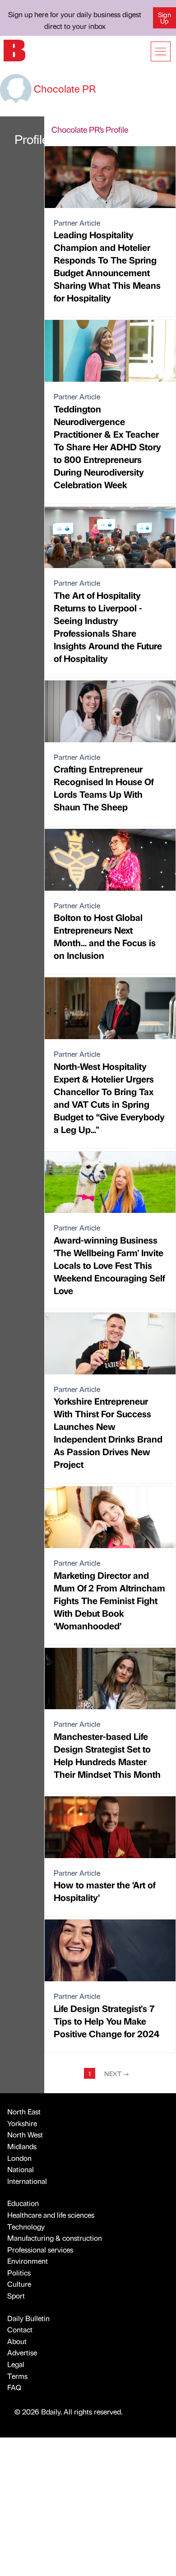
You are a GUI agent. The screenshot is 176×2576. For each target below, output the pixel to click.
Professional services (40, 2250)
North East (24, 2111)
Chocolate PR (64, 88)
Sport (16, 2296)
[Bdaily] (14, 49)
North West (25, 2134)
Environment (28, 2261)
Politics (19, 2273)
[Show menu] (161, 51)
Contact (20, 2329)
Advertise (22, 2352)
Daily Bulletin (28, 2318)
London (19, 2158)
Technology (26, 2227)
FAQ (14, 2387)
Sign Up (164, 18)
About (17, 2341)
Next (117, 2073)
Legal (16, 2364)
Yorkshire (22, 2123)
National (21, 2169)
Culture (19, 2284)
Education (23, 2203)
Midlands (22, 2146)
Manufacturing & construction (55, 2238)
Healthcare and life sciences (51, 2215)
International (27, 2181)
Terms (17, 2376)
